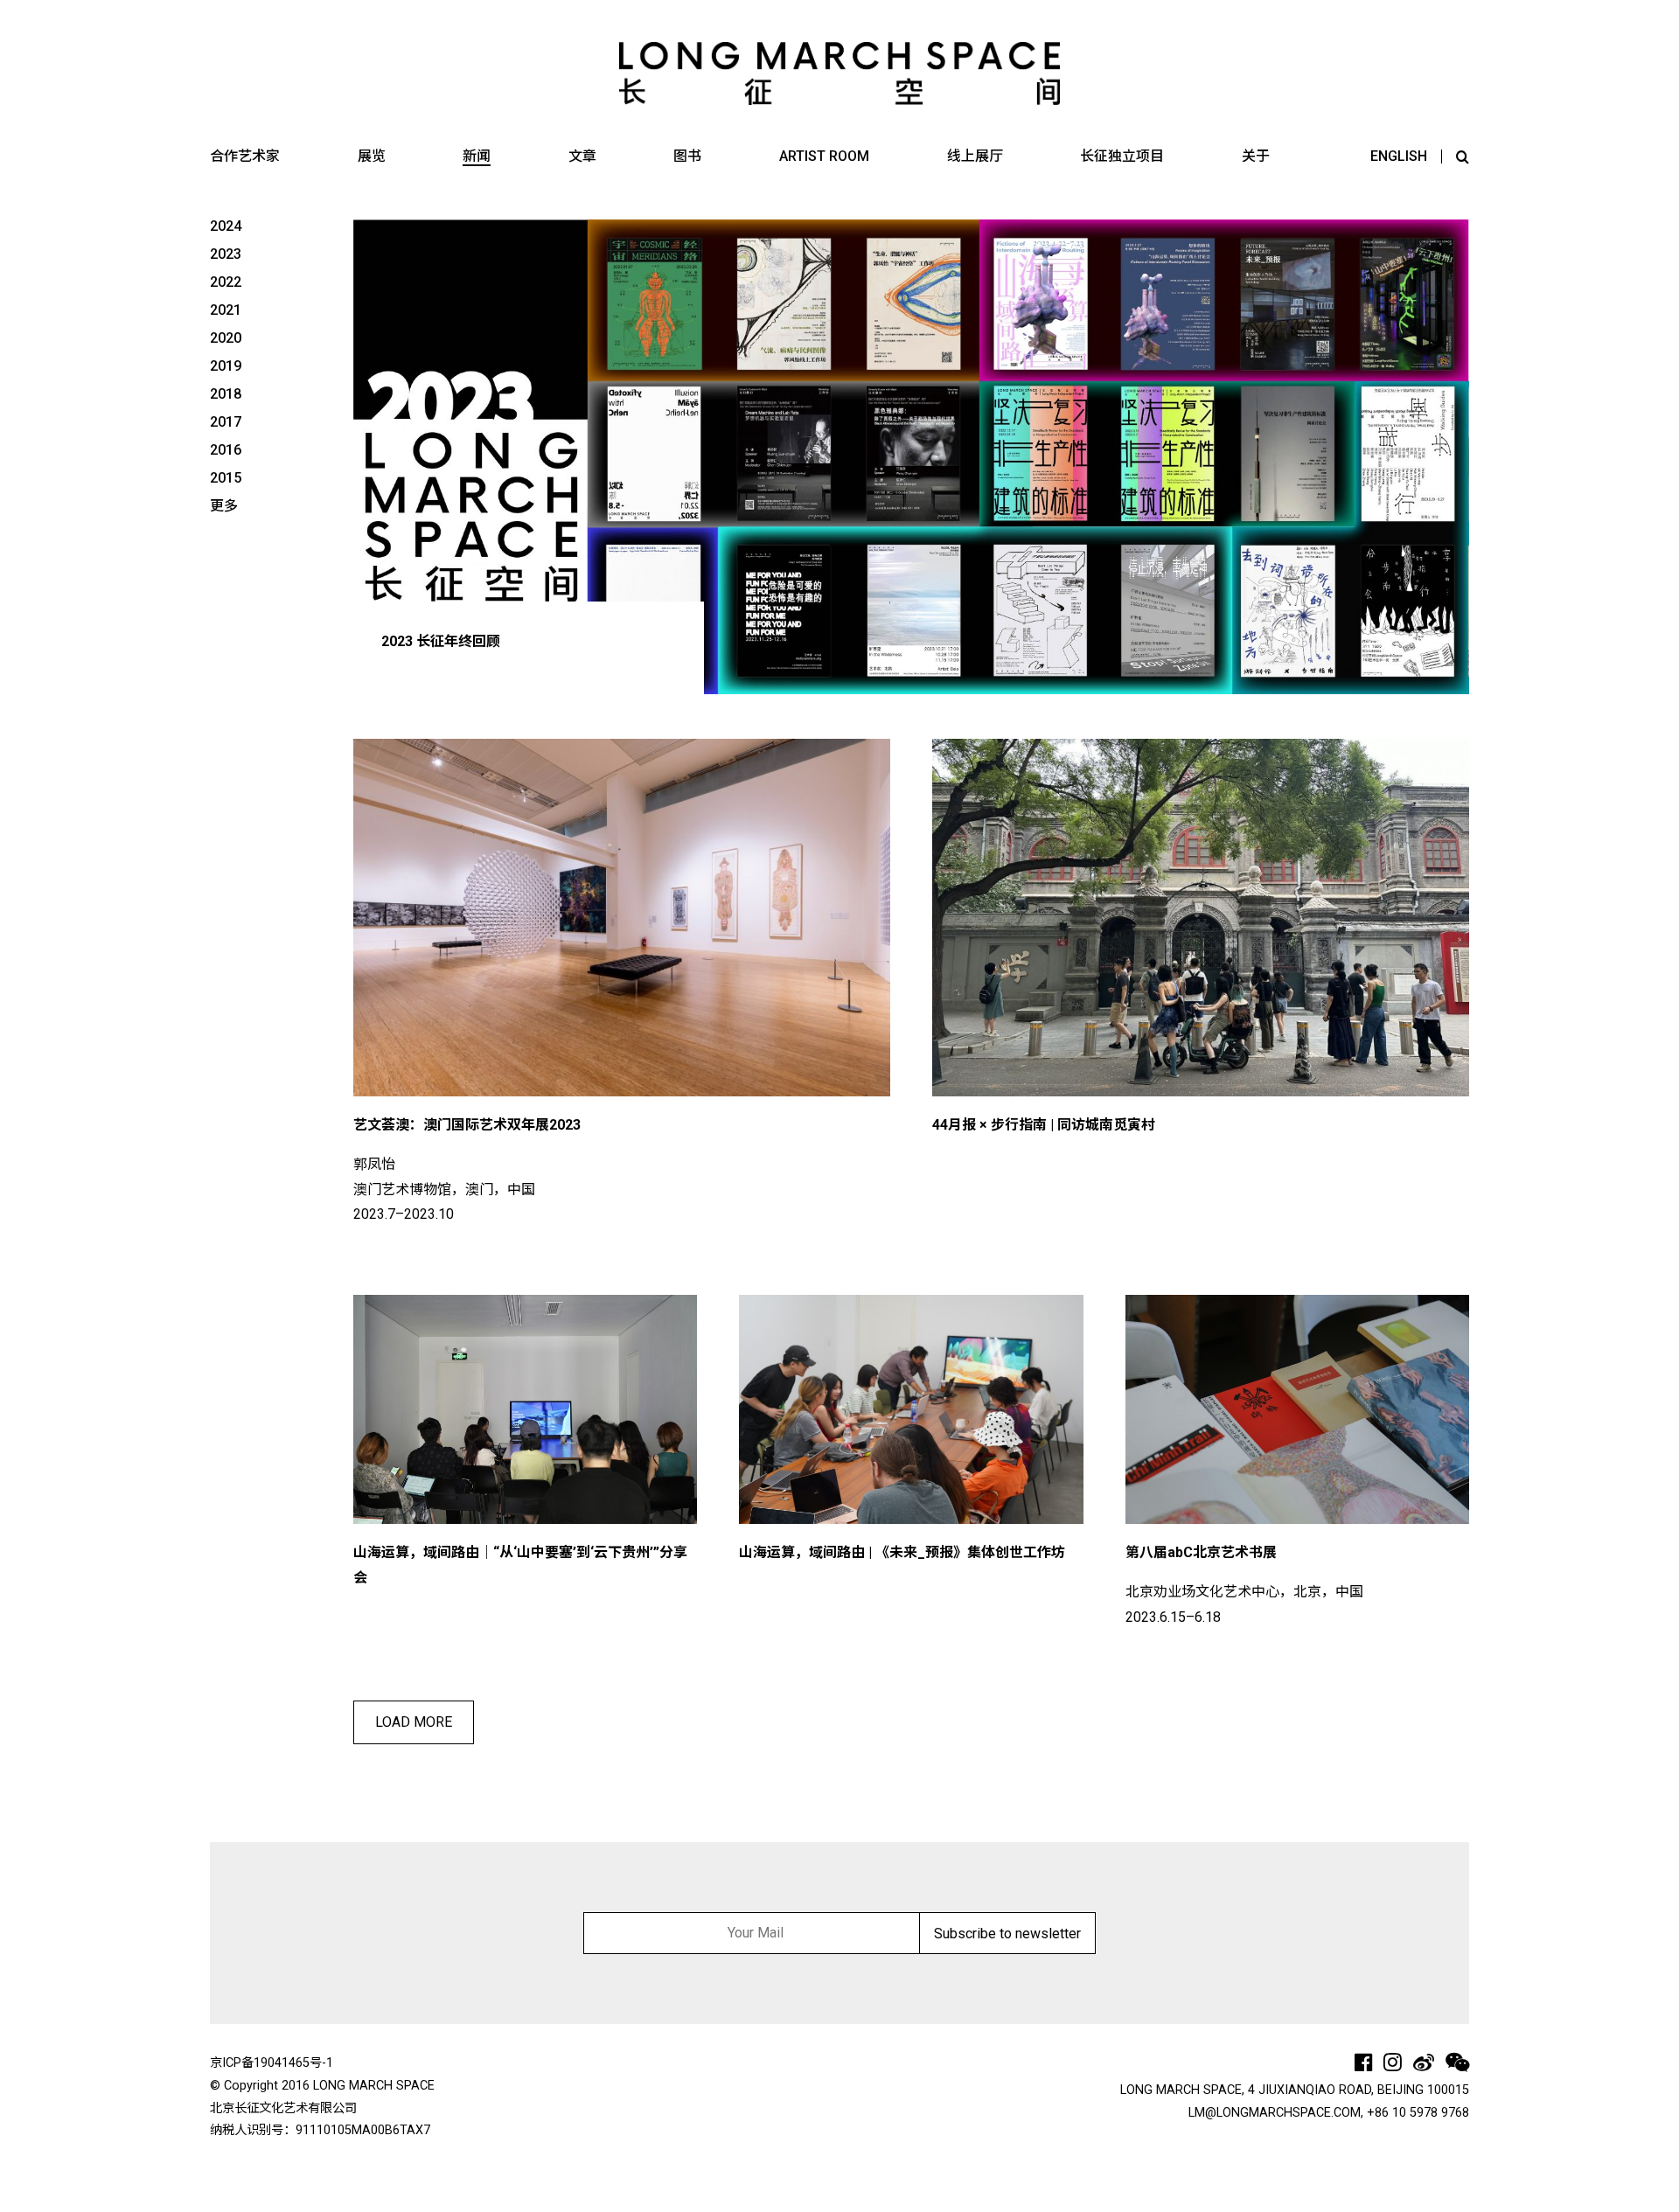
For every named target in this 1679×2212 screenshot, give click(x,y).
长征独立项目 (1122, 156)
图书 (687, 156)
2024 (226, 226)
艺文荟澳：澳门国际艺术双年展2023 (467, 1125)
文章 (582, 156)
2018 (226, 394)
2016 (226, 450)
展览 (372, 156)
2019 (226, 366)
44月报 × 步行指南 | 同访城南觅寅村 (1044, 1125)
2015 (226, 478)
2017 (226, 422)
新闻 (477, 156)
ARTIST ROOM (824, 156)
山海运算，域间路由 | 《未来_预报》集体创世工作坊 (902, 1552)
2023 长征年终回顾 (441, 641)
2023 (226, 254)
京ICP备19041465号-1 (272, 2063)
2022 (226, 282)
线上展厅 (975, 156)
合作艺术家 (245, 156)
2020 (226, 338)
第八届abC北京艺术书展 (1201, 1552)
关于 (1256, 156)
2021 (226, 310)
